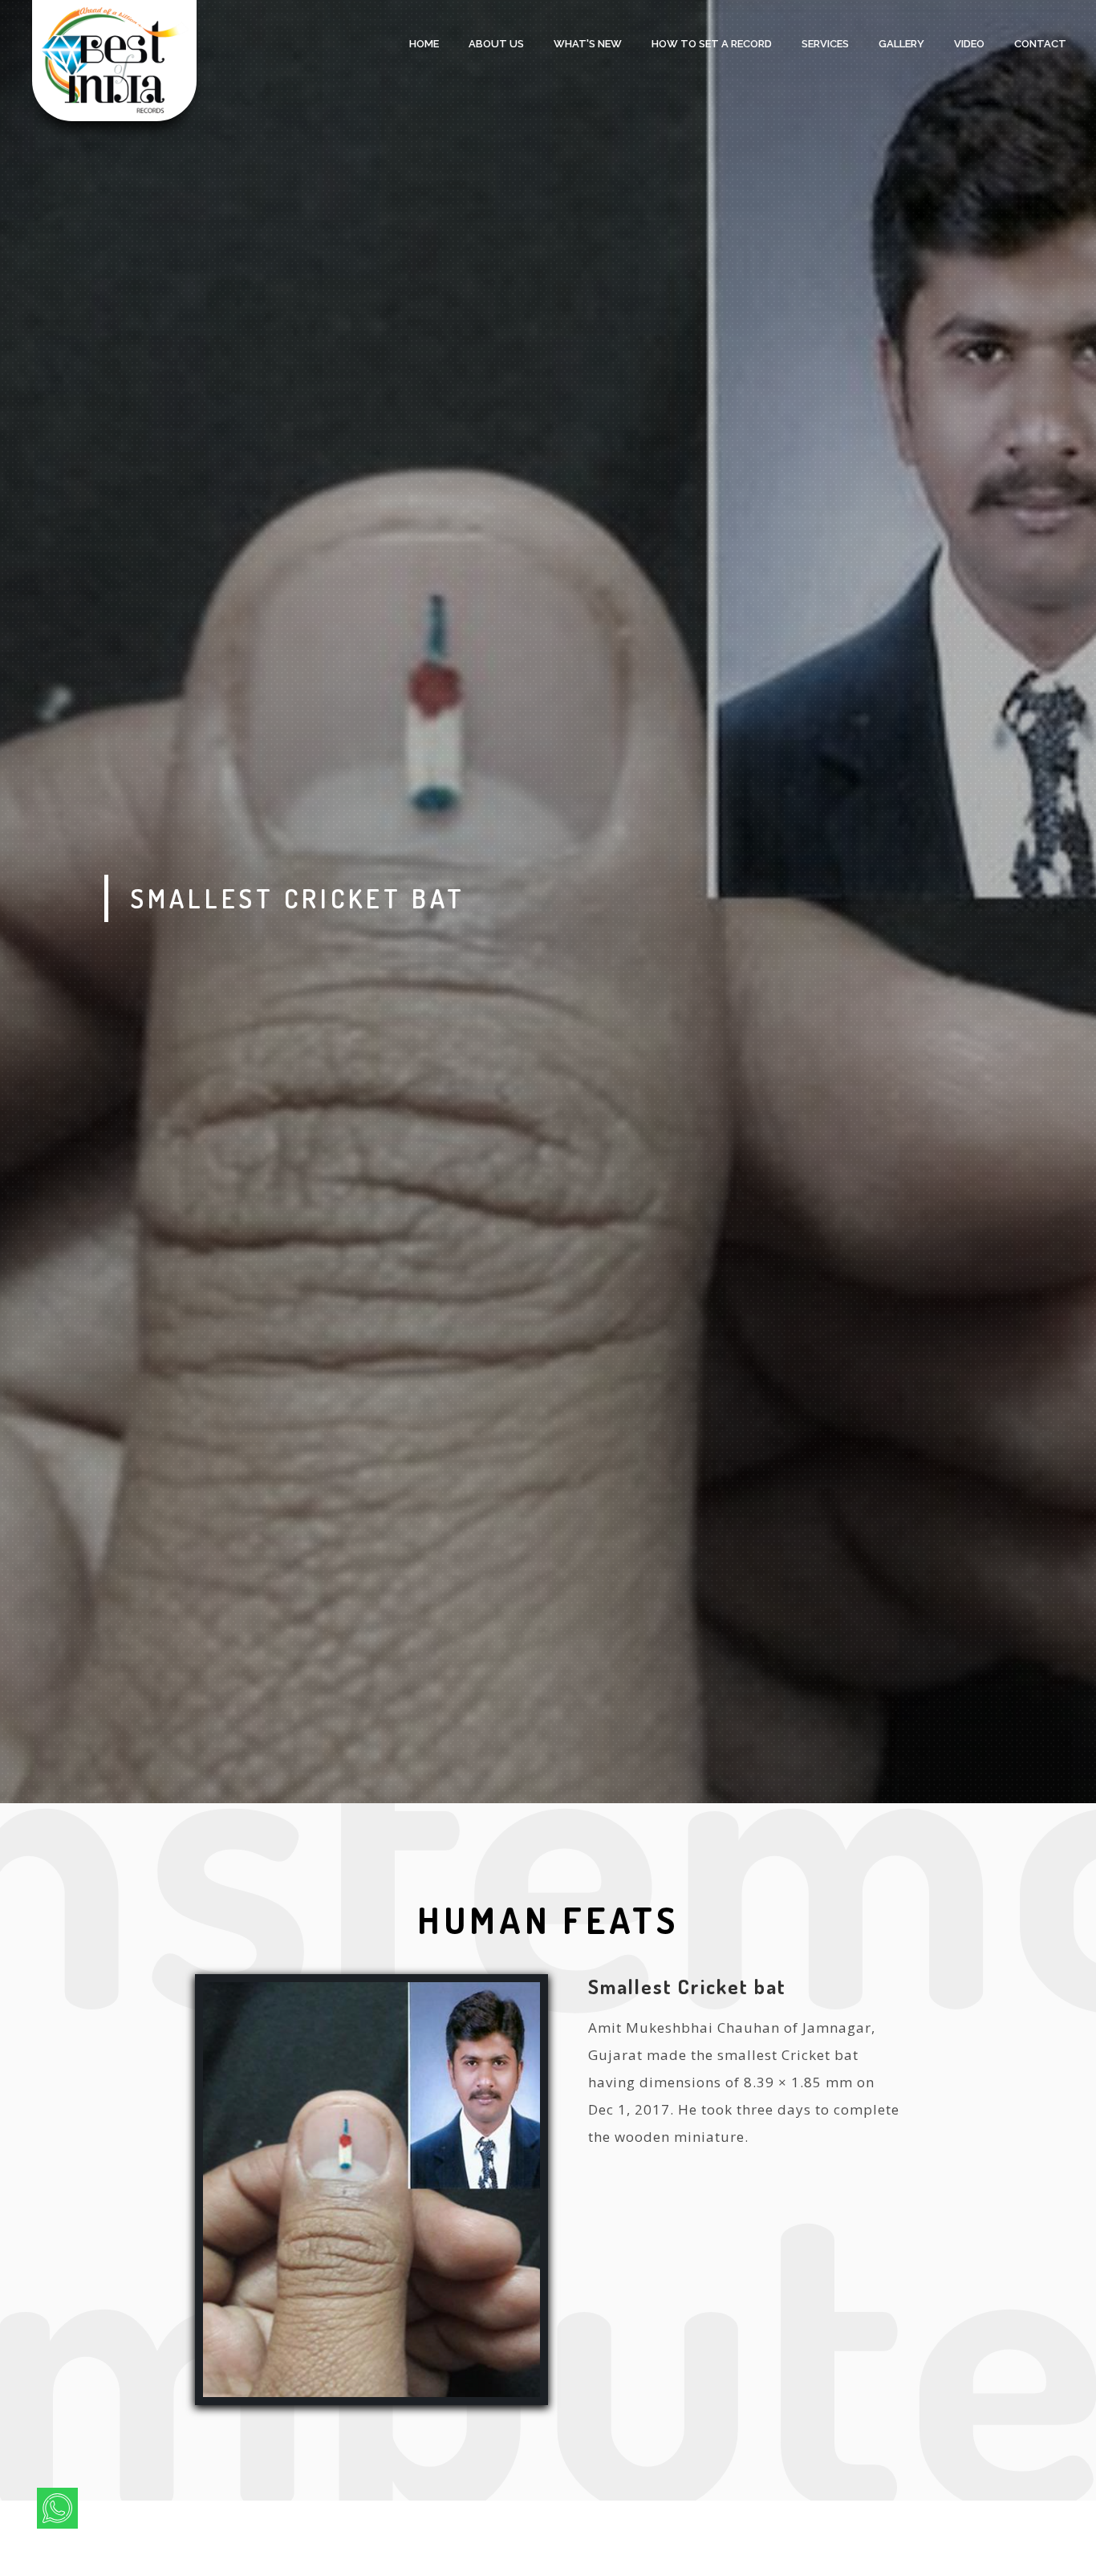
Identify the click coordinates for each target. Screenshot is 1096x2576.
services (825, 44)
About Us (496, 44)
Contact (1040, 44)
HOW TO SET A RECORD (712, 44)
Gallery (901, 44)
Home (424, 44)
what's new (588, 44)
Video (969, 44)
